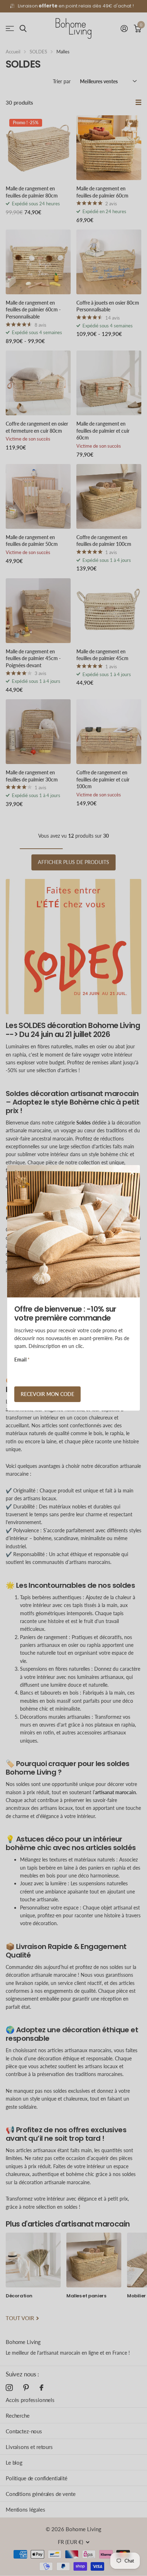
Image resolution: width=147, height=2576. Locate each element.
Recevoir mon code (47, 1394)
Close (132, 1173)
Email (22, 1360)
